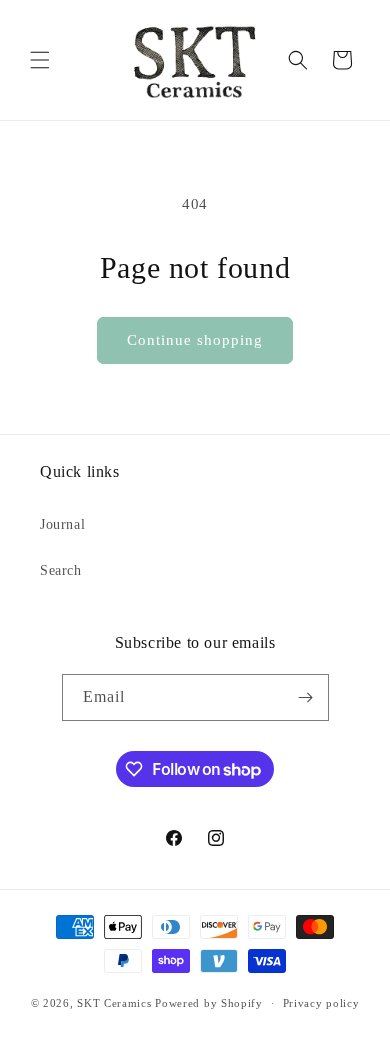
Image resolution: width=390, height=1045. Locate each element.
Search (61, 570)
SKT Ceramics (114, 1003)
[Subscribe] (306, 697)
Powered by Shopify (209, 1003)
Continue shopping (195, 340)
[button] (40, 60)
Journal (62, 524)
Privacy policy (321, 1003)
